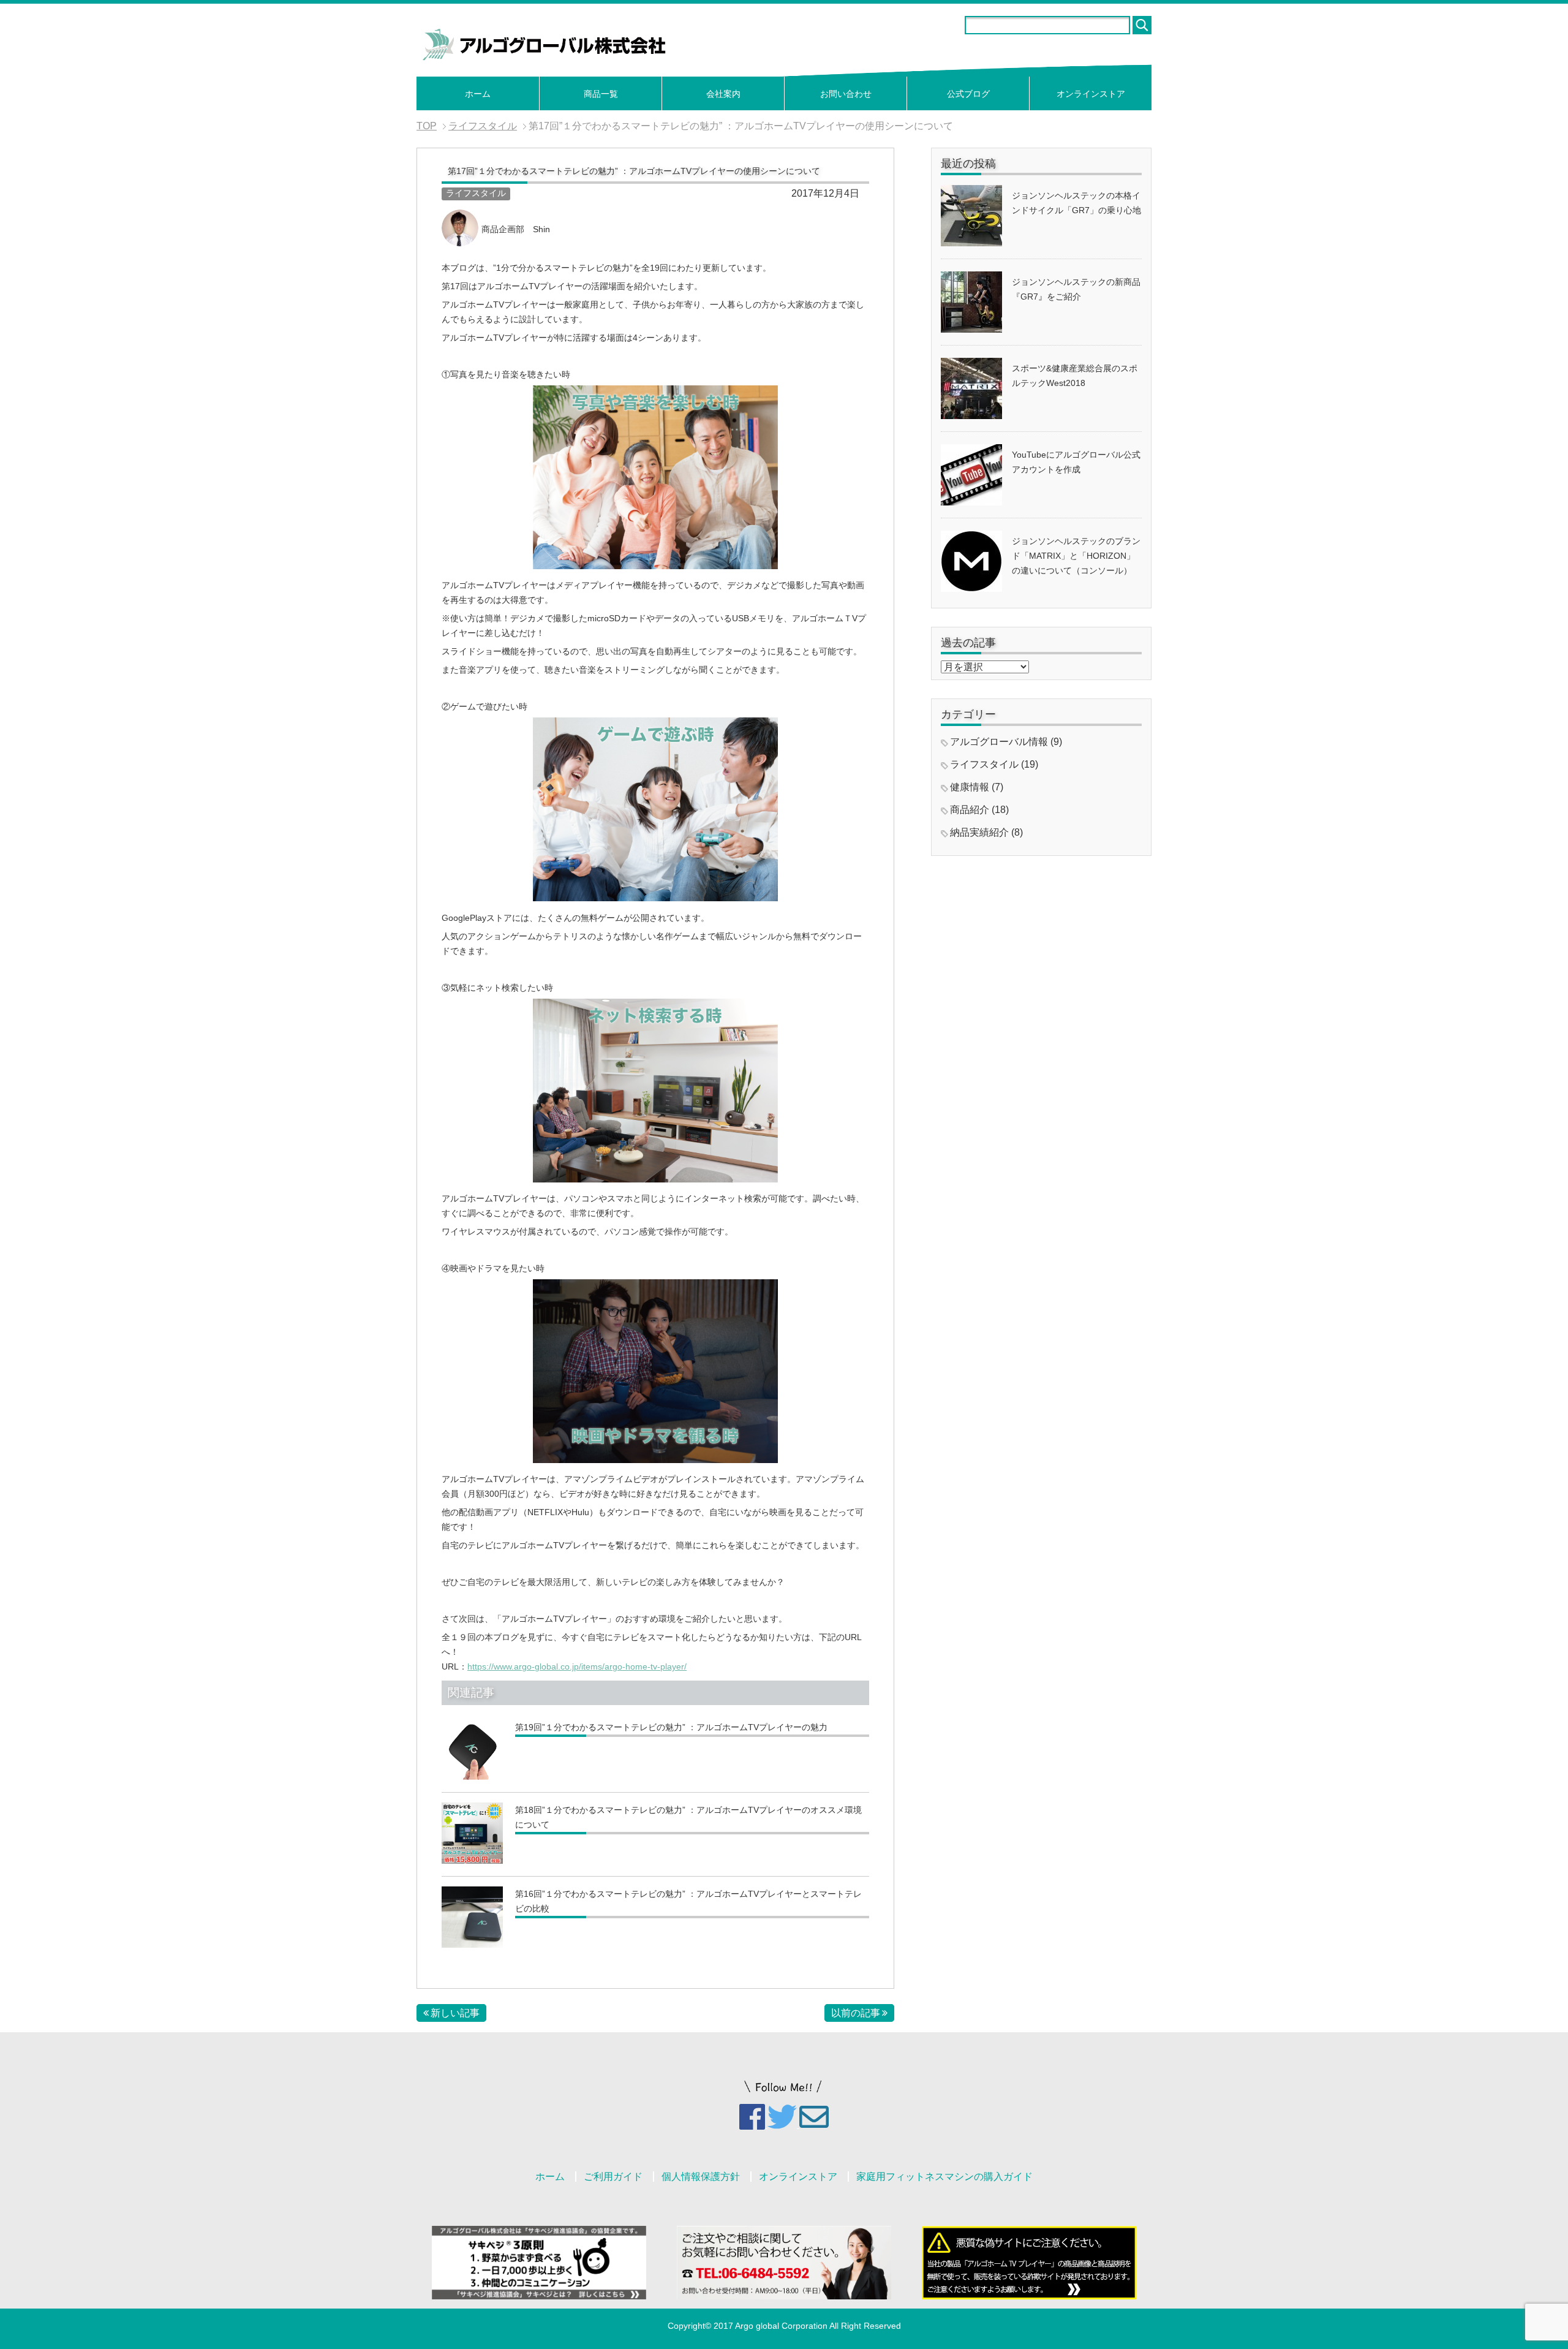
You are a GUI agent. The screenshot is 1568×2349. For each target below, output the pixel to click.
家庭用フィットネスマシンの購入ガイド (944, 2177)
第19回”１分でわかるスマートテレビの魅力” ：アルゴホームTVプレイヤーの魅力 (671, 1727)
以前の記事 (856, 2013)
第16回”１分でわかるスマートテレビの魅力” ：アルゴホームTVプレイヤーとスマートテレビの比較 (688, 1901)
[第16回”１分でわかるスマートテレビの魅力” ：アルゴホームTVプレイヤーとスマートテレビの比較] (472, 1942)
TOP (427, 126)
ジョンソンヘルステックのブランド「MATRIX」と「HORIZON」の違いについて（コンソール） (1076, 556)
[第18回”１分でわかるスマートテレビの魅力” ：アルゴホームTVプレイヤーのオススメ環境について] (472, 1858)
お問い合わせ (846, 94)
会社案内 (723, 94)
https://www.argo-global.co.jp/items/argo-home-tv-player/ (577, 1666)
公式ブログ (968, 94)
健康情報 (970, 787)
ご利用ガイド (613, 2177)
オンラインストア (1091, 94)
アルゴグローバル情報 (999, 742)
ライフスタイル (476, 193)
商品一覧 (601, 94)
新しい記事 (455, 2013)
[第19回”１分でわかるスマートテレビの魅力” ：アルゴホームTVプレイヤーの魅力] (472, 1774)
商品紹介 (970, 810)
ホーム (478, 94)
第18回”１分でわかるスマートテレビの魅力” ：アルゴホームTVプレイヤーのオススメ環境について (688, 1817)
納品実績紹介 (979, 832)
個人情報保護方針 (701, 2177)
